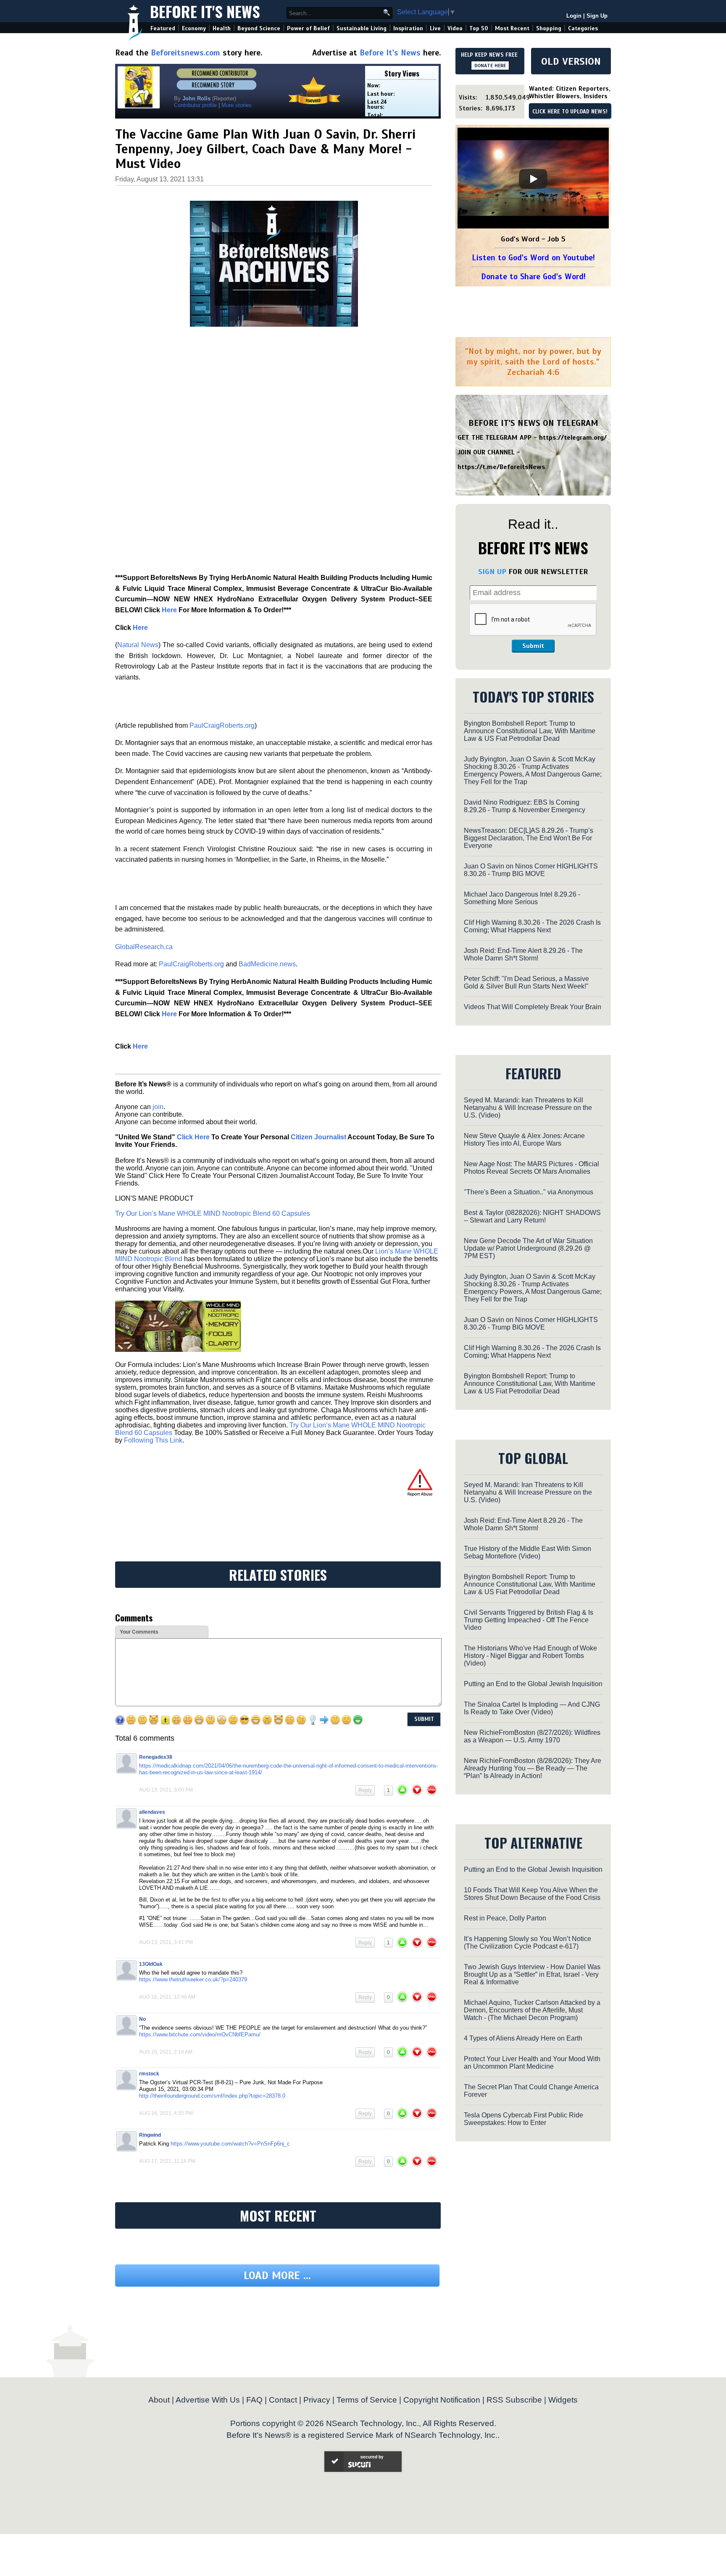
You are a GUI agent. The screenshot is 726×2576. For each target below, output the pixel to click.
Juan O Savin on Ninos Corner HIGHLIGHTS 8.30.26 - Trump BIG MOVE (531, 870)
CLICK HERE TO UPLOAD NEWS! (570, 112)
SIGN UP (492, 572)
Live (435, 28)
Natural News (138, 645)
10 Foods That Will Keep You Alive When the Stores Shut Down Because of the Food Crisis (532, 1894)
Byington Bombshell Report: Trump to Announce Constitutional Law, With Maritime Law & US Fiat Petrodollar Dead (530, 731)
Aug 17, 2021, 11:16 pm (167, 2161)
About (159, 2400)
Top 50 (479, 28)
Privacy (317, 2400)
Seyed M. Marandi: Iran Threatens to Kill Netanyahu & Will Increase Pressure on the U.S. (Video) (528, 1108)
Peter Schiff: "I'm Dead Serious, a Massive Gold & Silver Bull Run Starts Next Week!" (526, 982)
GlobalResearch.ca (144, 947)
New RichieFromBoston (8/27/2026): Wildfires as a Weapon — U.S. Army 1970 (532, 1736)
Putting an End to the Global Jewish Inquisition (533, 1684)
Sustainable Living (362, 28)
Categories (583, 28)
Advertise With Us (208, 2400)
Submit (533, 646)
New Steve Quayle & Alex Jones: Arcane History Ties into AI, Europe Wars (524, 1140)
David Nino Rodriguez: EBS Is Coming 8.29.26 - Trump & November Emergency (525, 806)
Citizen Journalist (318, 1137)
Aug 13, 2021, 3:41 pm (166, 1942)
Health (222, 28)
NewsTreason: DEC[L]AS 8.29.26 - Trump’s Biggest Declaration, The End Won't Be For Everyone (529, 838)
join (158, 1107)
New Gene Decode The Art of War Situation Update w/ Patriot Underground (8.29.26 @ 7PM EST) (528, 1248)
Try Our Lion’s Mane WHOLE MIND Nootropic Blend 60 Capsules (213, 1213)
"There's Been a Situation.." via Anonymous (529, 1192)
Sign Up (597, 16)
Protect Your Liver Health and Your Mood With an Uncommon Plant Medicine (532, 2063)
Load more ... (277, 2276)
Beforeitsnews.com (185, 53)
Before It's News (205, 11)
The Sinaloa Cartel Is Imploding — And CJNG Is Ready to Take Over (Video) (532, 1708)
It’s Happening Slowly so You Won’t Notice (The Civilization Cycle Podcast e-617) (527, 1942)
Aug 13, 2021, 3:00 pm (166, 1790)
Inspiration (408, 28)
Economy (194, 28)
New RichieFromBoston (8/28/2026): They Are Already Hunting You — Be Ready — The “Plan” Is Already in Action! (533, 1768)
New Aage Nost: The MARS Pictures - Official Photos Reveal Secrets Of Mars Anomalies (531, 1168)
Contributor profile (195, 105)
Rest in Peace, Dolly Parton (505, 1918)
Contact (283, 2400)
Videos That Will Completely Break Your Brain (533, 1007)
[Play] (533, 179)
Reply (365, 1790)
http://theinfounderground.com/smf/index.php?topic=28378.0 (212, 2096)
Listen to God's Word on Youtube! (533, 258)
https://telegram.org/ (573, 438)
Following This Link (153, 1440)
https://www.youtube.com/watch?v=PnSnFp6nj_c (230, 2144)
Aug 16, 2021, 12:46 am (167, 1997)
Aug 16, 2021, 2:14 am (166, 2052)
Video (455, 28)
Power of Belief (308, 28)
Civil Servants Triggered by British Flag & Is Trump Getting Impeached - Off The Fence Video (529, 1620)
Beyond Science (259, 28)
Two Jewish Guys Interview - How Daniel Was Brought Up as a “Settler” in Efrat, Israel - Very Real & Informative (532, 1974)
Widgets (563, 2400)
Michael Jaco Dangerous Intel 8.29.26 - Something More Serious (522, 898)
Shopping (549, 28)
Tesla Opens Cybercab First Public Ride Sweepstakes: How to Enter (523, 2119)
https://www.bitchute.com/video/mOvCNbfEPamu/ (200, 2034)
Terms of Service (367, 2400)
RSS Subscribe (514, 2400)
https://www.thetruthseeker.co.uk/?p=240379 (193, 1979)
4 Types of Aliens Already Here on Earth (523, 2038)
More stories (237, 105)
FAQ (254, 2400)
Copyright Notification (442, 2400)
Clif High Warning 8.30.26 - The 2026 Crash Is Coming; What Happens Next (532, 926)
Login (574, 16)
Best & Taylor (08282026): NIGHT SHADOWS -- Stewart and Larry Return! (532, 1216)
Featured (163, 28)
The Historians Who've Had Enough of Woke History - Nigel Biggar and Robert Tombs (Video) (530, 1656)
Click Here (193, 1137)
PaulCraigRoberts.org (222, 725)
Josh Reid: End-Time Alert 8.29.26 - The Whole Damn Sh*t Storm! (523, 954)
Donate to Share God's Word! (533, 277)
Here (169, 610)
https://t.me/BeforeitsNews (501, 467)
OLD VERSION (571, 61)
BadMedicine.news (267, 964)
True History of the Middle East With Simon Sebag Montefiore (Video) (527, 1552)
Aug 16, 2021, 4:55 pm (166, 2113)
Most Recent (512, 28)
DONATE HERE (490, 66)
